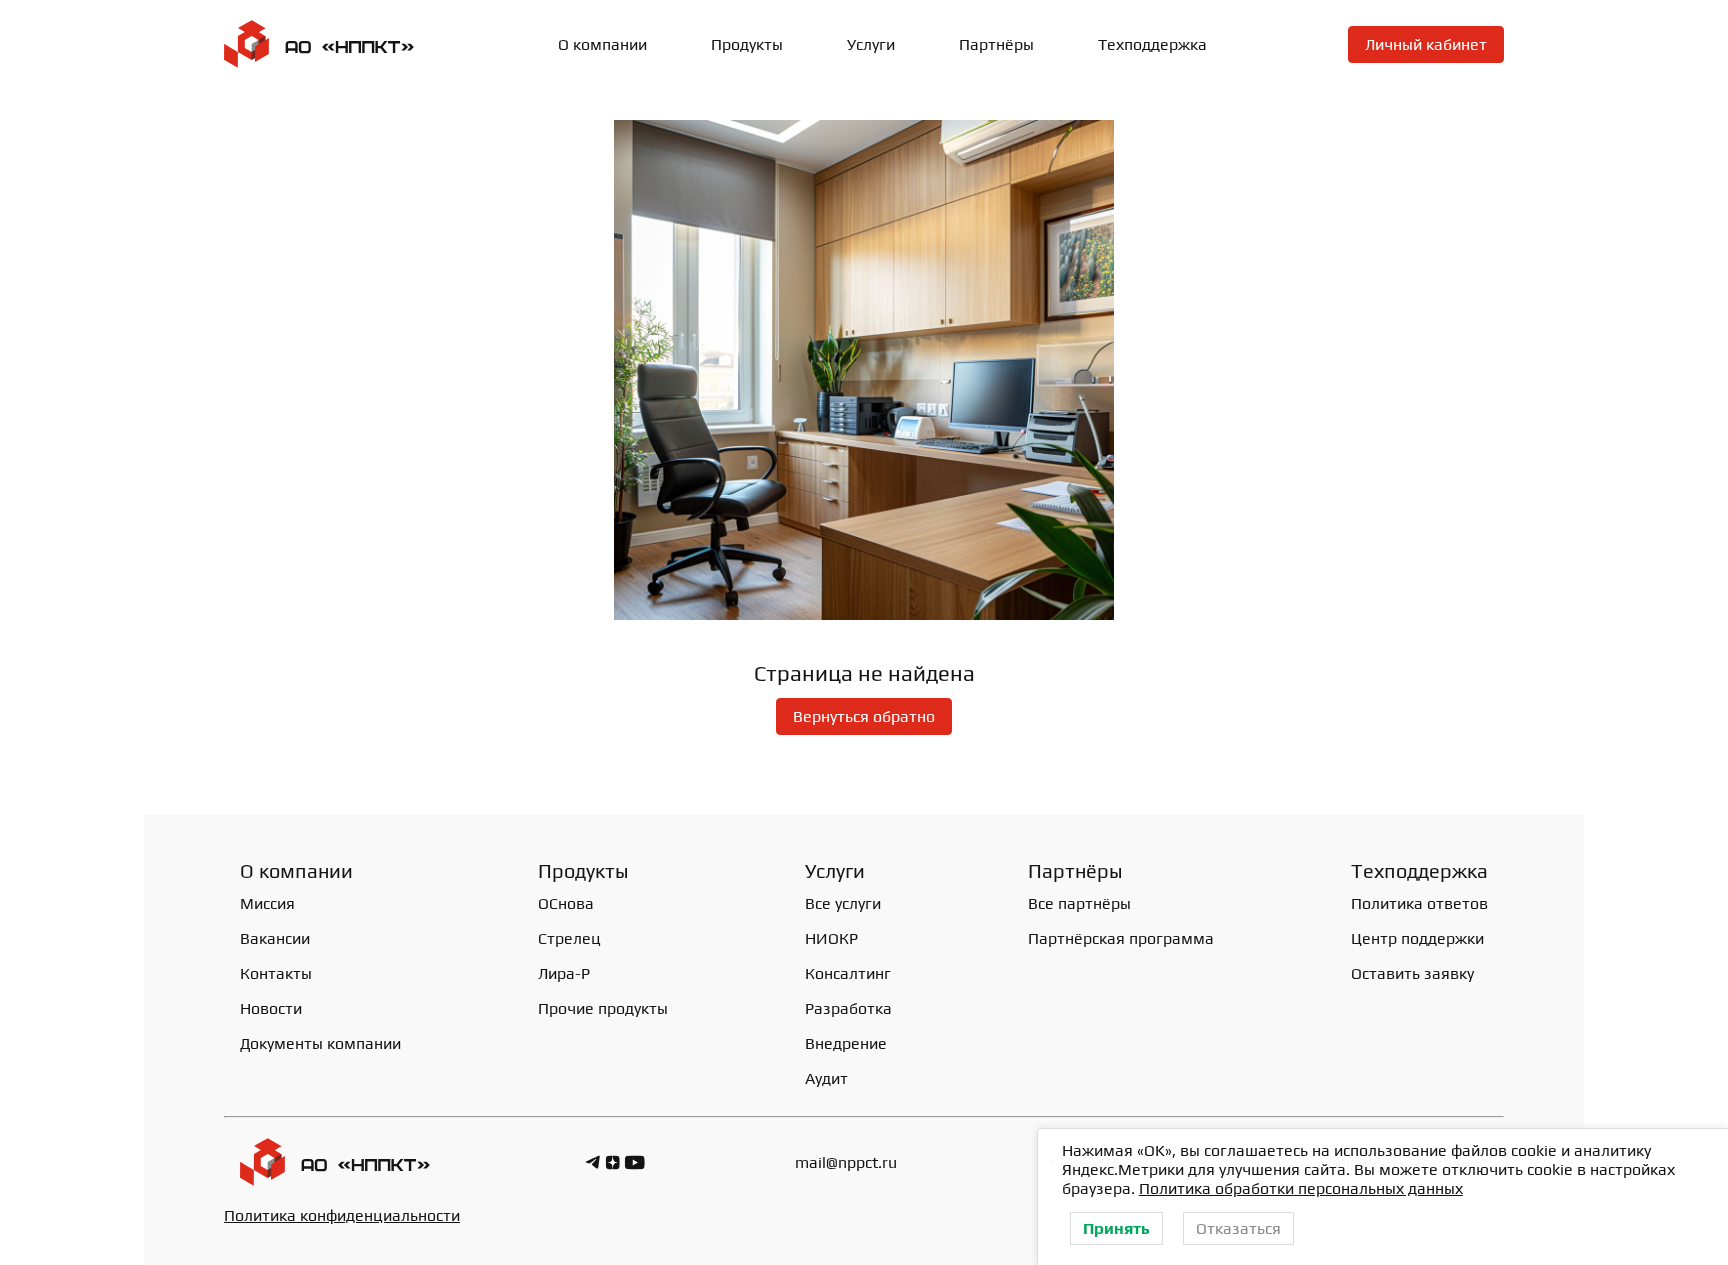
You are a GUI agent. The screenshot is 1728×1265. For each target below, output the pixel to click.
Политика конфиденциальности (342, 1215)
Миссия (267, 903)
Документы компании (320, 1043)
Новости (271, 1008)
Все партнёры (1079, 903)
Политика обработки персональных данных (1301, 1188)
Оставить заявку (1412, 973)
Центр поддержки (1417, 938)
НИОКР (831, 938)
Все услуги (843, 903)
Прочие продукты (603, 1008)
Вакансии (275, 938)
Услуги (871, 44)
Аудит (826, 1078)
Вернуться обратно (864, 716)
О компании (602, 44)
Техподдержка (1152, 44)
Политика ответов (1419, 903)
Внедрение (846, 1043)
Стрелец (569, 938)
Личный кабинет (1426, 44)
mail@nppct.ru (846, 1162)
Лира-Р (564, 973)
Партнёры (996, 44)
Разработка (848, 1008)
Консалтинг (848, 973)
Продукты (583, 870)
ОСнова (566, 903)
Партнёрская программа (1121, 938)
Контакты (276, 973)
